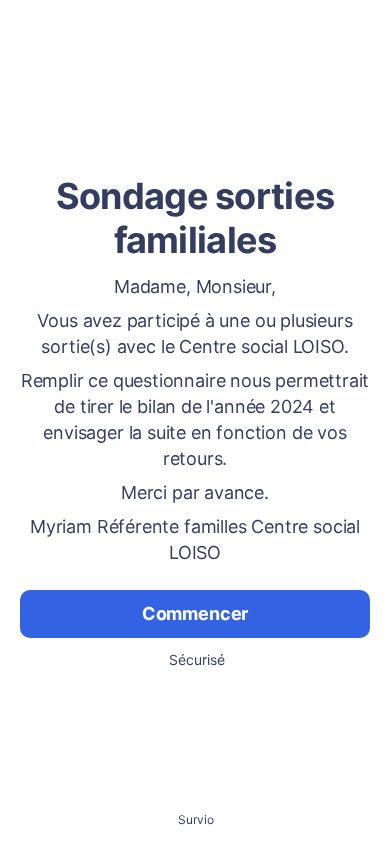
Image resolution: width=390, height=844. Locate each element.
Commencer (195, 613)
